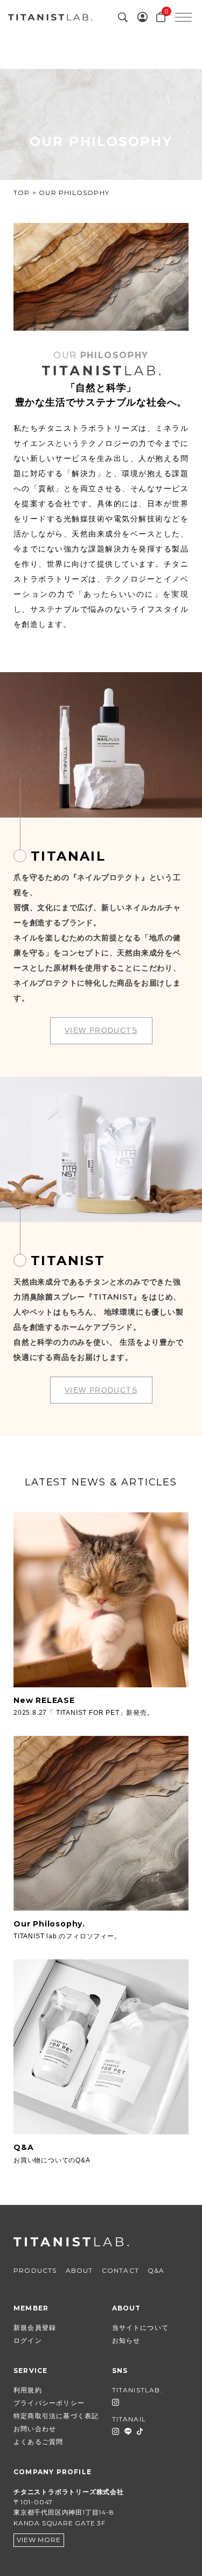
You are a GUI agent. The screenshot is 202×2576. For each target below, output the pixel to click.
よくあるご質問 (38, 2442)
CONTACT (120, 2270)
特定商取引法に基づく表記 (56, 2416)
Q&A (156, 2270)
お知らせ (126, 2340)
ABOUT (79, 2270)
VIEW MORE (39, 2540)
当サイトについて (141, 2327)
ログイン (28, 2340)
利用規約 (28, 2390)
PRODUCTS (35, 2270)
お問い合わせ (35, 2429)
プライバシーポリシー (49, 2403)
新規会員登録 (35, 2327)
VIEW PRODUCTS (101, 1030)
